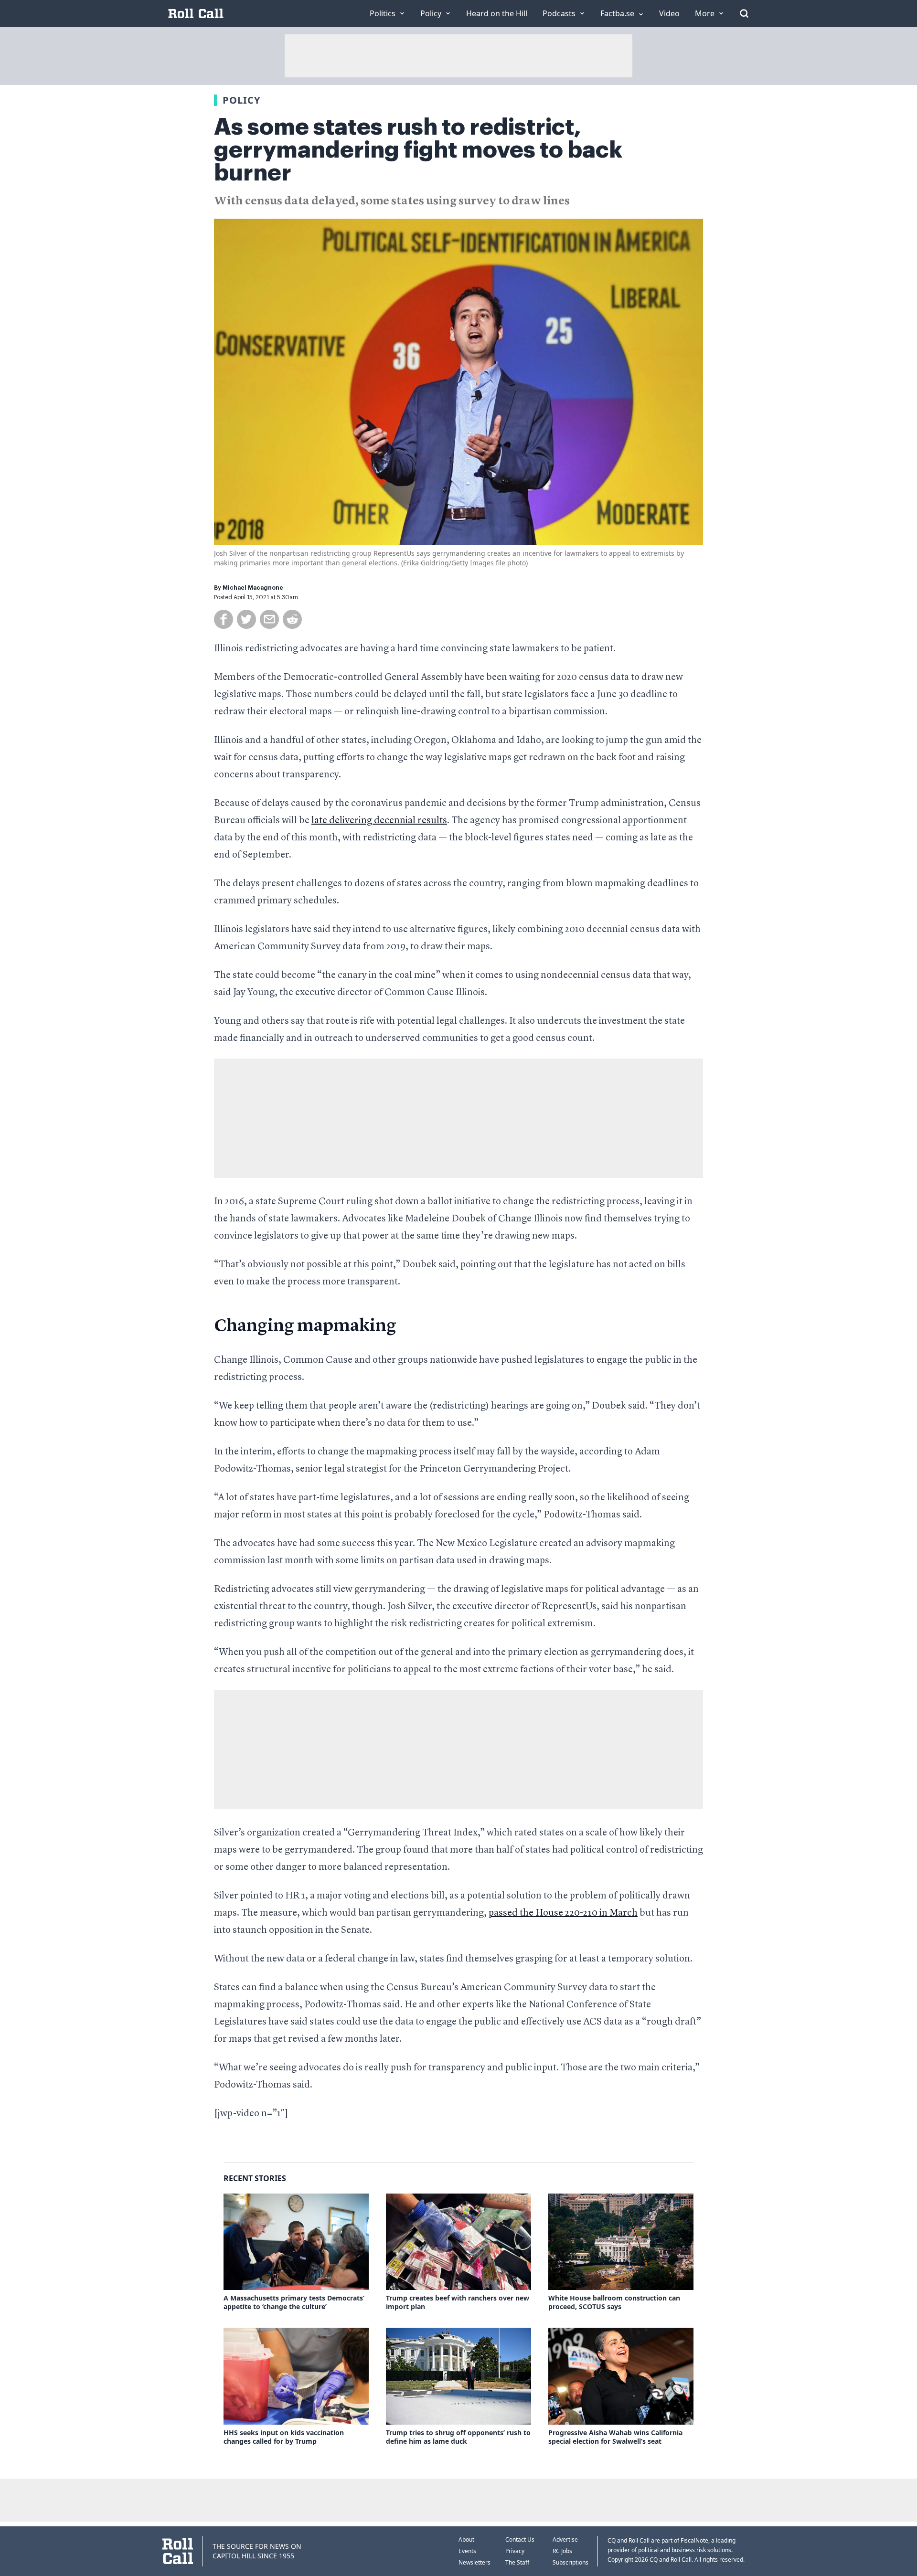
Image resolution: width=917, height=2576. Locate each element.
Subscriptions (570, 2562)
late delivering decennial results (379, 821)
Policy (241, 100)
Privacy (515, 2551)
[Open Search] (744, 13)
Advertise (565, 2539)
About (466, 2539)
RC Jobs (562, 2551)
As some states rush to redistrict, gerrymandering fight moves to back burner (418, 150)
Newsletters (474, 2562)
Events (467, 2551)
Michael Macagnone (253, 588)
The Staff (517, 2562)
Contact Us (520, 2539)
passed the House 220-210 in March (563, 1913)
